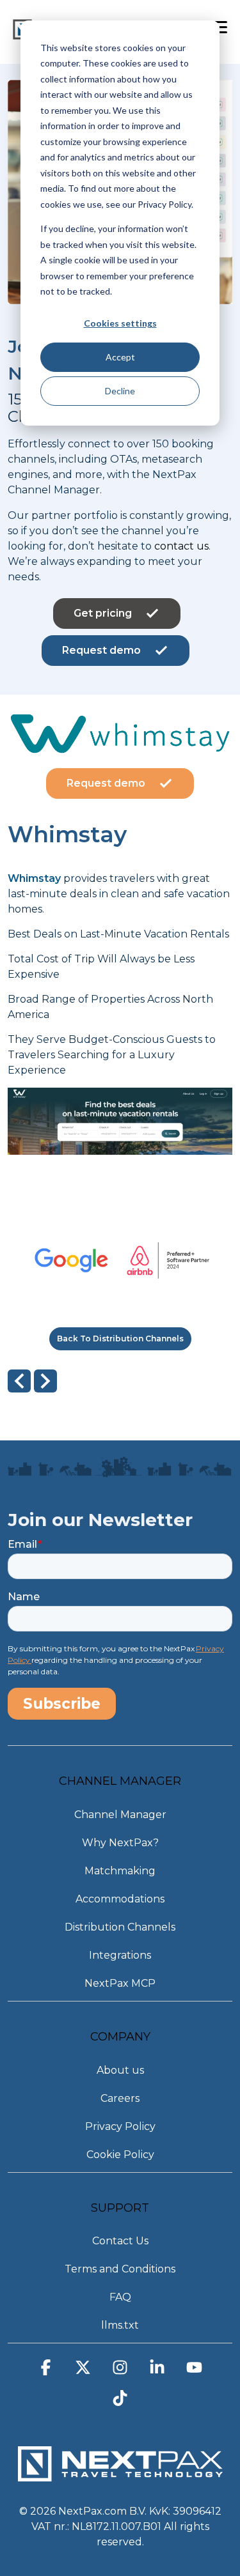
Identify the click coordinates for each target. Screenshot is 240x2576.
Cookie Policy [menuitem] (120, 2155)
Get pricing (103, 613)
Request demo (101, 650)
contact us (181, 546)
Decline (120, 391)
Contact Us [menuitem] (120, 2241)
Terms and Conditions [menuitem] (120, 2269)
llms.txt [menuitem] (120, 2325)
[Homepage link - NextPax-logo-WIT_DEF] (120, 2475)
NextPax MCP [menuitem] (120, 1983)
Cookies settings (120, 323)
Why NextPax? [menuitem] (120, 1843)
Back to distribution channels (120, 1338)
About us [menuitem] (120, 2070)
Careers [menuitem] (120, 2098)
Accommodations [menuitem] (120, 1899)
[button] (46, 2372)
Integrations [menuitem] (120, 1955)
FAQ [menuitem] (120, 2297)
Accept (120, 357)
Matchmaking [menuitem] (120, 1871)
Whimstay (34, 878)
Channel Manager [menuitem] (120, 1815)
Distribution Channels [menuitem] (120, 1927)
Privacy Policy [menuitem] (120, 2126)
